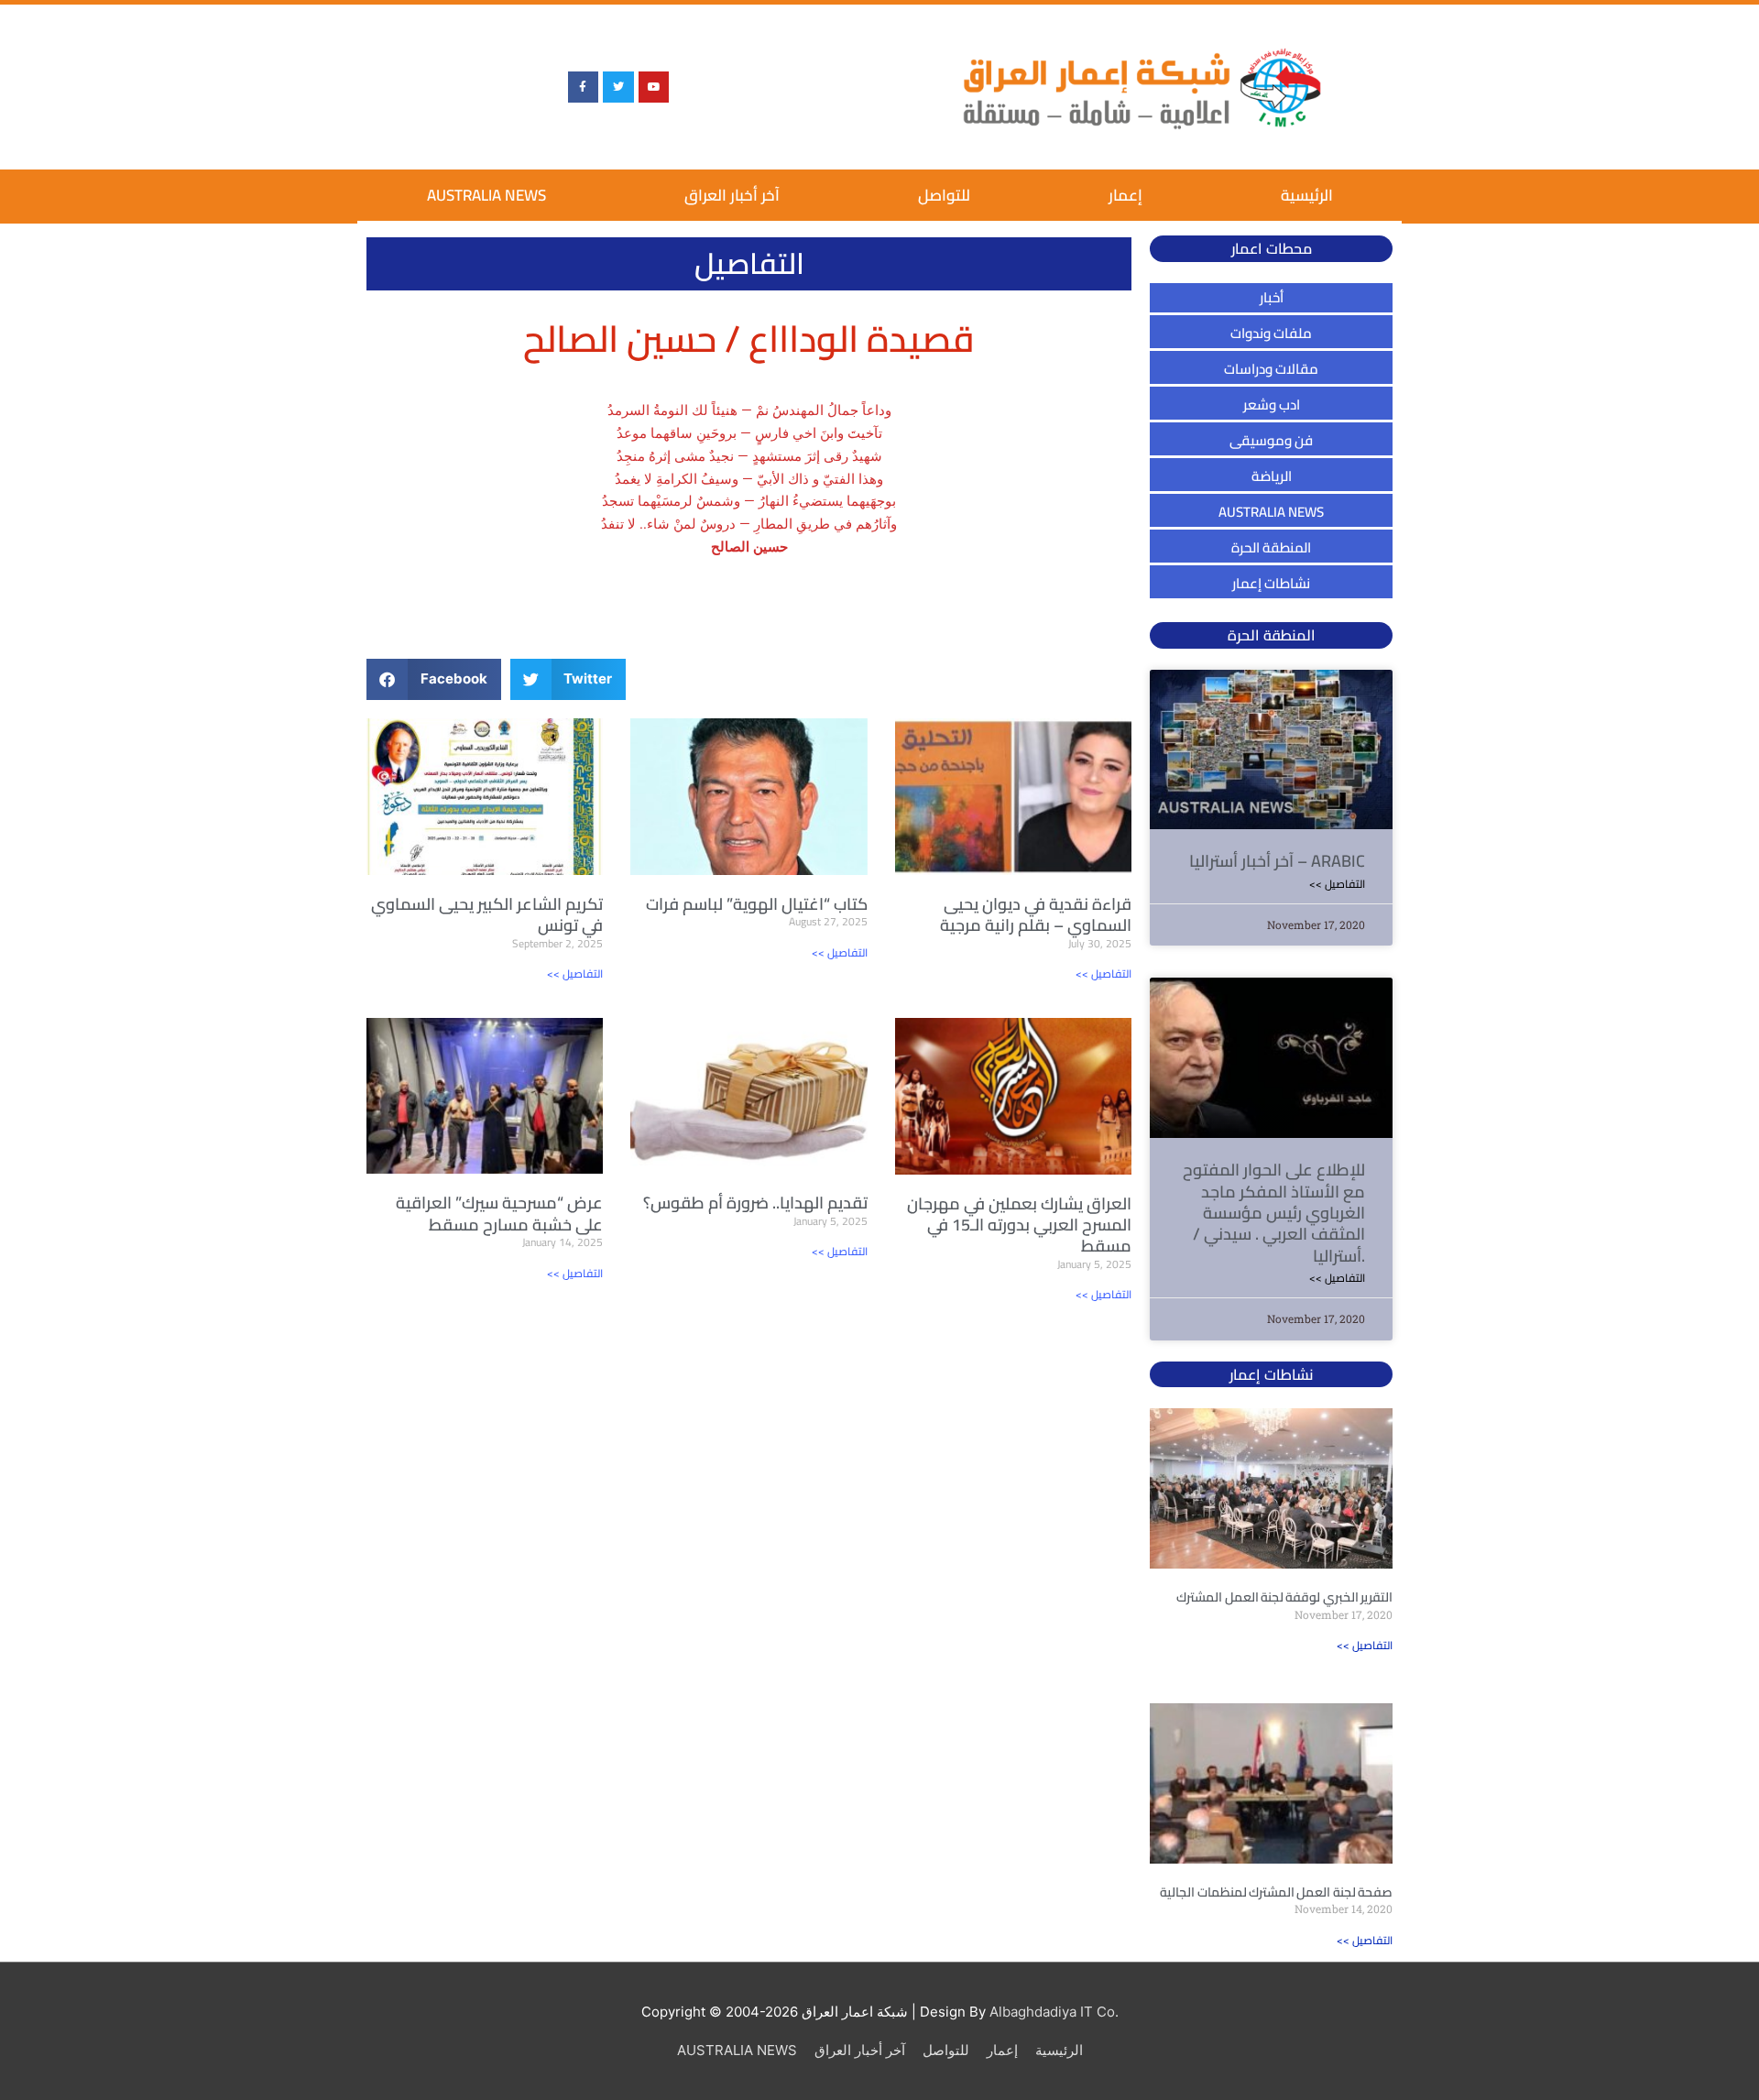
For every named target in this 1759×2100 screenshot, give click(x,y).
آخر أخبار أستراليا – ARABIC (1277, 861)
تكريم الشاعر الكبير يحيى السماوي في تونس (487, 914)
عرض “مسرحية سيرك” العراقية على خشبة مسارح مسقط (499, 1213)
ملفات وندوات (1271, 333)
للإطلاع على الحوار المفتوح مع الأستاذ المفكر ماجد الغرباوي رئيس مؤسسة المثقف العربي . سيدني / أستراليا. (1274, 1213)
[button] (434, 679)
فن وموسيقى (1271, 440)
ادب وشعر (1272, 405)
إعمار (1125, 195)
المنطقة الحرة (1271, 547)
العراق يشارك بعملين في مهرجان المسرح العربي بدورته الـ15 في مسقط (1019, 1225)
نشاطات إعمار (1271, 583)
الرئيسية (1307, 195)
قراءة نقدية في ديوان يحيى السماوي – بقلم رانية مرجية (1036, 914)
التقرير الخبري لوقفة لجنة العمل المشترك (1284, 1597)
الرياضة (1272, 476)
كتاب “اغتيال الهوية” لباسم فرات (757, 904)
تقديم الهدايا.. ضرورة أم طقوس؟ (755, 1203)
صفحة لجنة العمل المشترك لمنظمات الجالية (1276, 1892)
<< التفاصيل (575, 973)
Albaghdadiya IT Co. (1054, 2012)
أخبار (1272, 297)
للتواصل (944, 195)
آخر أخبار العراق (732, 195)
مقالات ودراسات (1271, 369)
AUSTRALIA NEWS (486, 195)
